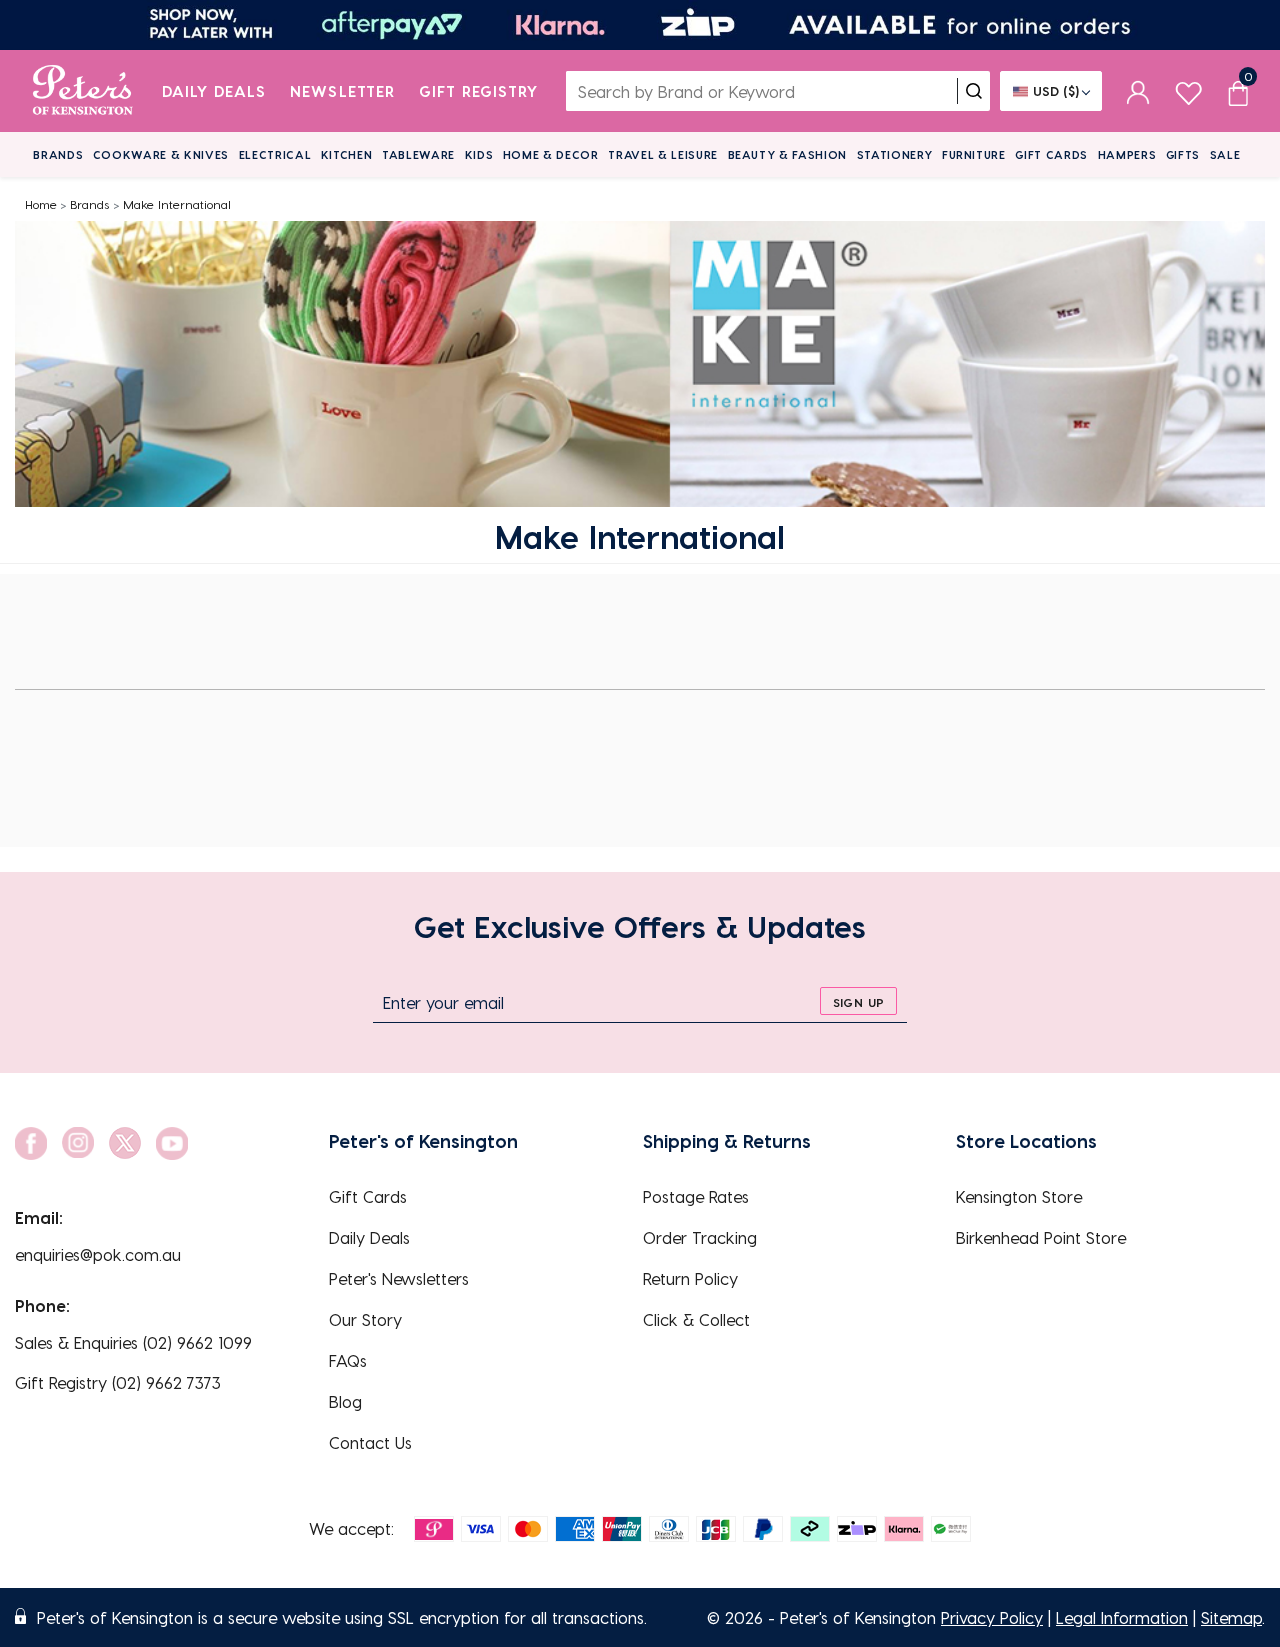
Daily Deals (214, 91)
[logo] (82, 91)
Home (41, 204)
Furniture (974, 154)
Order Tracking (700, 1237)
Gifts (1183, 154)
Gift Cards (1051, 154)
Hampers (1127, 154)
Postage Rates (696, 1196)
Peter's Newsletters (399, 1278)
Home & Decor (551, 154)
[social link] (31, 1143)
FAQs (348, 1360)
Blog (345, 1401)
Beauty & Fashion (788, 154)
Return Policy (690, 1278)
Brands (58, 154)
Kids (479, 154)
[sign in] (1138, 91)
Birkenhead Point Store (1041, 1237)
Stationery (895, 154)
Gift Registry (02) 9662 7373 (118, 1382)
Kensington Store (1019, 1196)
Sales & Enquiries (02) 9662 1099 (133, 1342)
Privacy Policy (992, 1617)
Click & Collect (696, 1319)
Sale (1225, 154)
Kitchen (347, 154)
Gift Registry (479, 91)
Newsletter (342, 91)
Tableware (418, 154)
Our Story (365, 1319)
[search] (974, 91)
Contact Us (370, 1442)
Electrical (275, 154)
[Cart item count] (1238, 91)
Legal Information (1122, 1617)
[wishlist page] (1188, 90)
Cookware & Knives (161, 154)
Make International (177, 204)
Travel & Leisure (663, 154)
